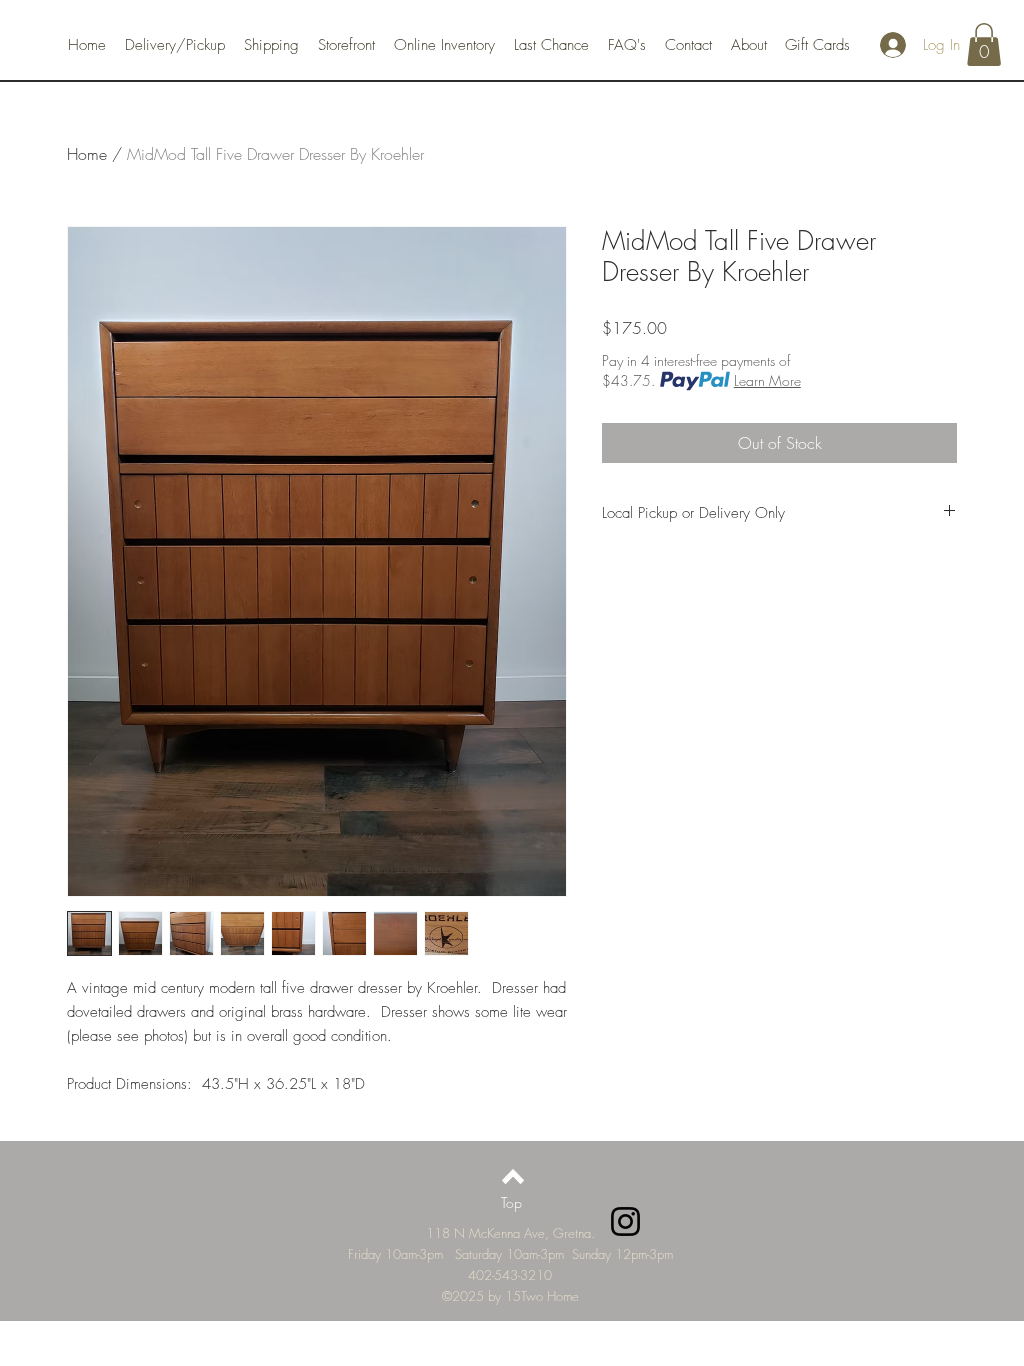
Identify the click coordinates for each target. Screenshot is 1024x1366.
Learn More (767, 380)
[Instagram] (625, 1221)
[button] (984, 44)
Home (87, 154)
